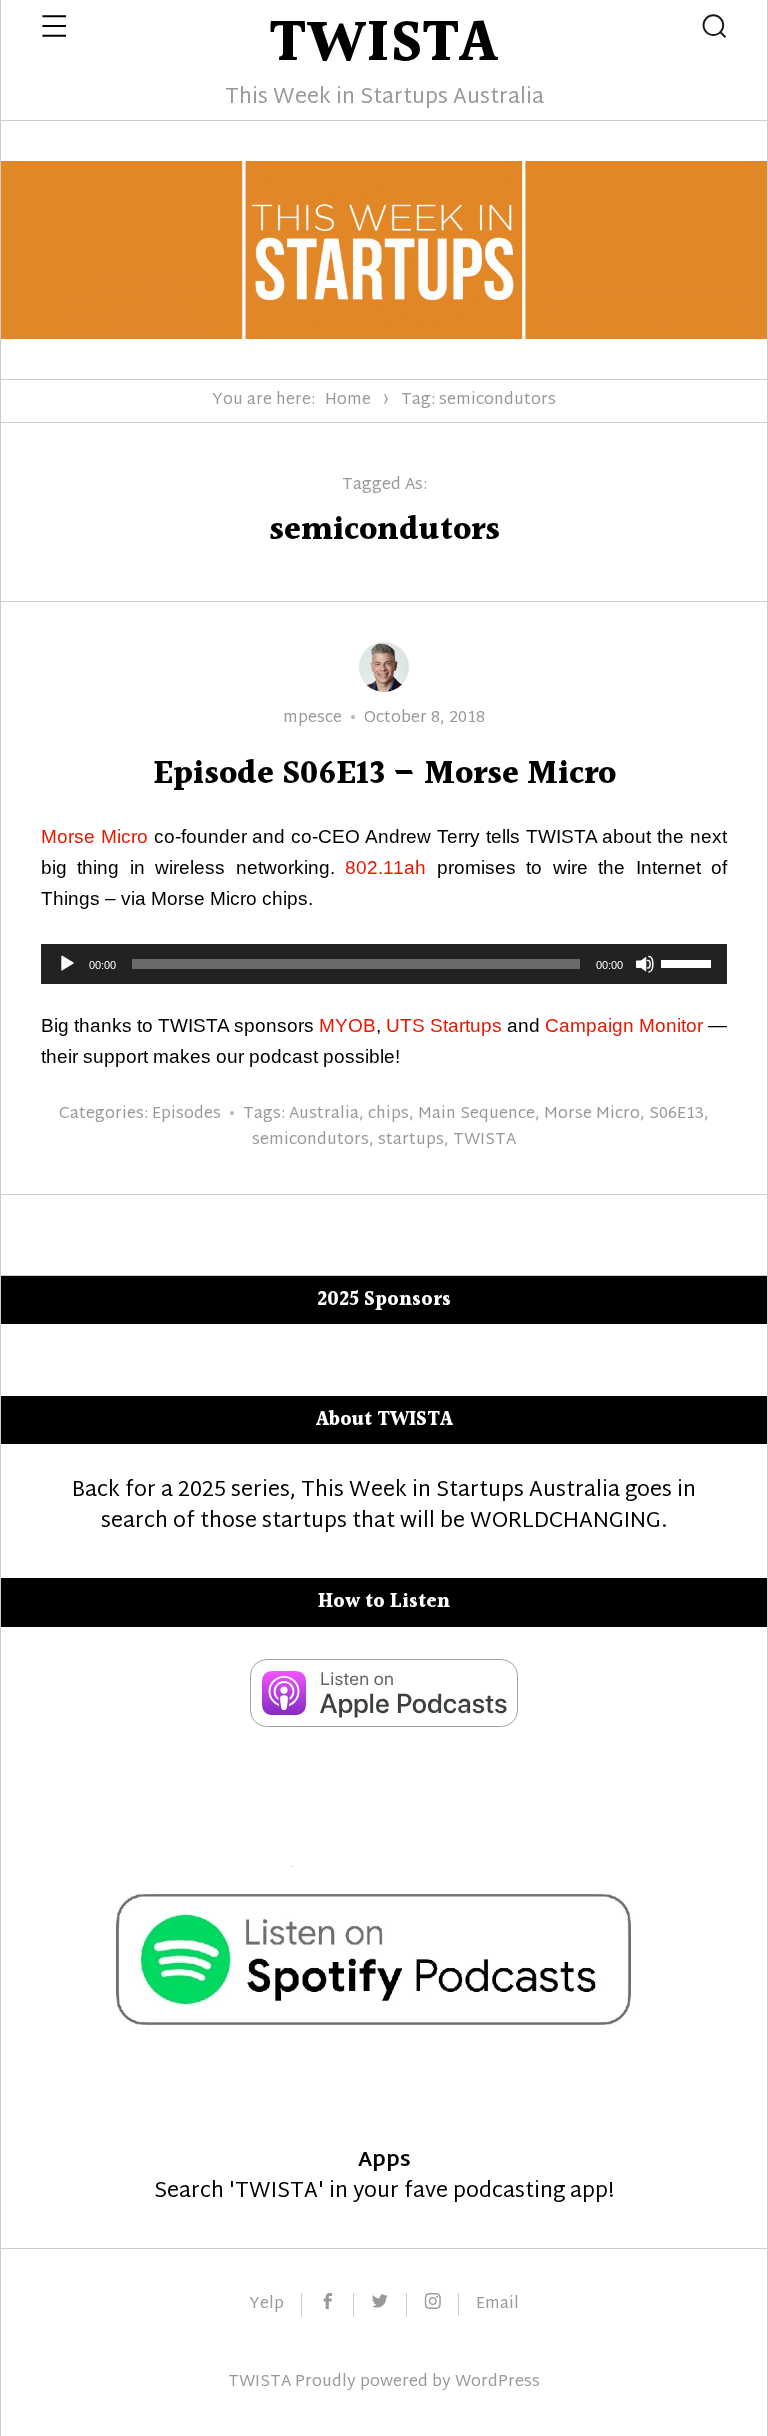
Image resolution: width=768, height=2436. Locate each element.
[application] (384, 964)
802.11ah (385, 867)
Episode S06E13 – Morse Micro (384, 774)
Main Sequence (476, 1114)
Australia (324, 1114)
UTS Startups (444, 1025)
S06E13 (676, 1114)
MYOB (347, 1025)
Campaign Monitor (624, 1025)
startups (411, 1140)
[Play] (67, 964)
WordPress (497, 2382)
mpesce (312, 718)
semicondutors (310, 1140)
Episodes (186, 1114)
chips (388, 1114)
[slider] (689, 962)
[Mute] (645, 964)
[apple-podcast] (384, 1722)
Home (348, 400)
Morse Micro (94, 836)
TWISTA (484, 1140)
